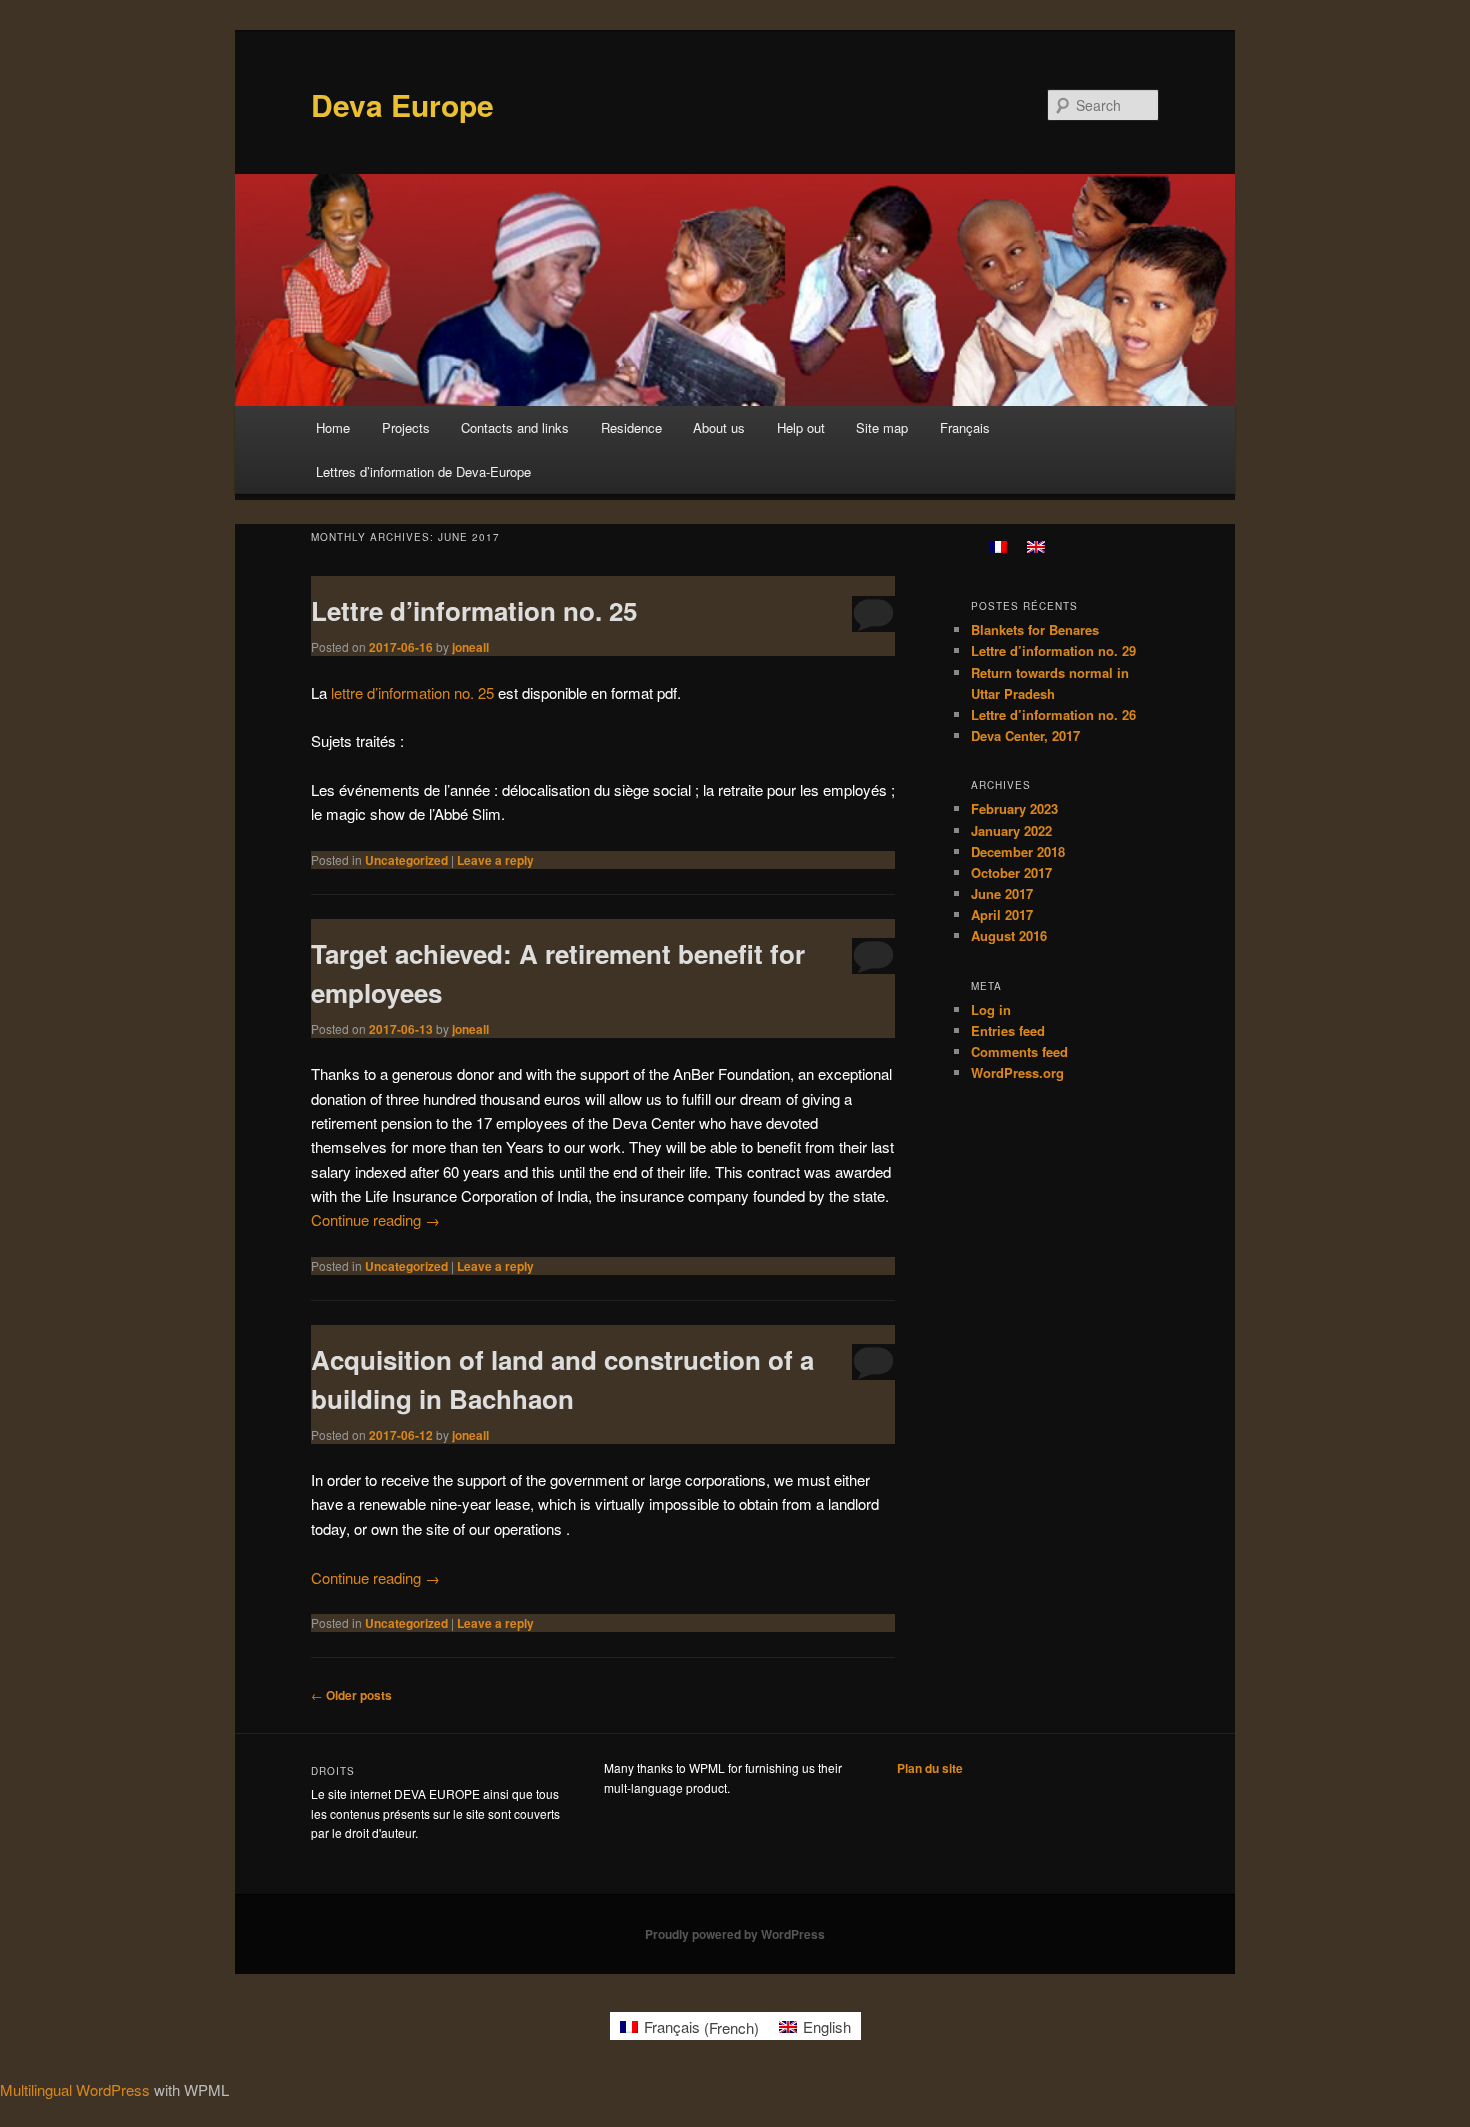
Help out (801, 427)
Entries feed (1008, 1030)
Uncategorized (406, 860)
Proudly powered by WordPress (735, 1934)
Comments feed (1019, 1051)
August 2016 (1009, 935)
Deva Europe (402, 104)
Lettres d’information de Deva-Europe (423, 471)
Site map (882, 427)
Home (333, 427)
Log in (991, 1009)
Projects (406, 427)
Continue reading (375, 1219)
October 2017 (1011, 872)
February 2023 (1014, 808)
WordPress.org (1017, 1072)
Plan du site (930, 1768)
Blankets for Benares (1035, 629)
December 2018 (1018, 851)
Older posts (351, 1695)
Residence (631, 427)
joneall (470, 647)
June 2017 (1002, 893)
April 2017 (1002, 914)
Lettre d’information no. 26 (1053, 714)
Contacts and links (515, 427)
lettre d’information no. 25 (414, 692)
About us (719, 427)
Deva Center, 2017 (1025, 735)
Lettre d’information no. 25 (474, 610)
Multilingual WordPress (75, 2089)
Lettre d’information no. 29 (1053, 650)
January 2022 (1011, 830)
